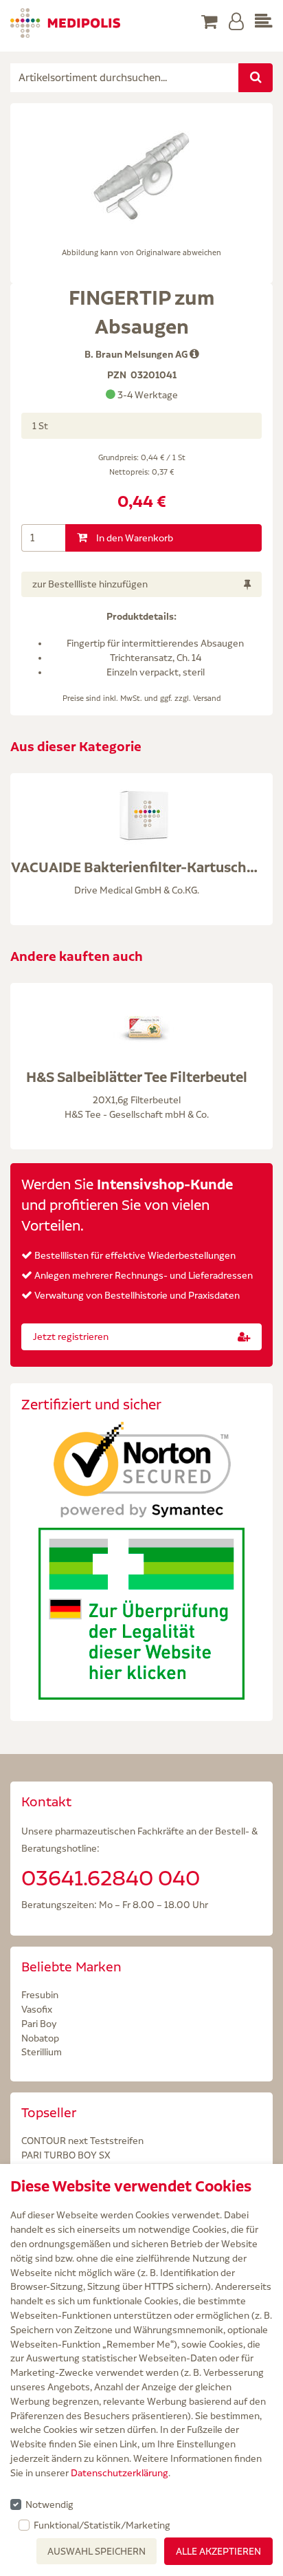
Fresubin (40, 1995)
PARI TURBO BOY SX (66, 2155)
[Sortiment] (264, 22)
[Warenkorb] (210, 22)
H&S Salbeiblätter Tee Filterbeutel (137, 1077)
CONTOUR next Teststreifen (82, 2141)
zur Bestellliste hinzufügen (90, 584)
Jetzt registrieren (71, 1336)
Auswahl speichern (97, 2551)
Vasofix (37, 2009)
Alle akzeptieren (218, 2551)
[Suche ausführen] (256, 78)
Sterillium (42, 2052)
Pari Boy (39, 2024)
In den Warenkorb (134, 538)
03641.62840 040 (111, 1878)
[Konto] (236, 22)
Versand (207, 698)
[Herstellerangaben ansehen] (194, 354)
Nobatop (40, 2038)
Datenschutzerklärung (120, 2473)
